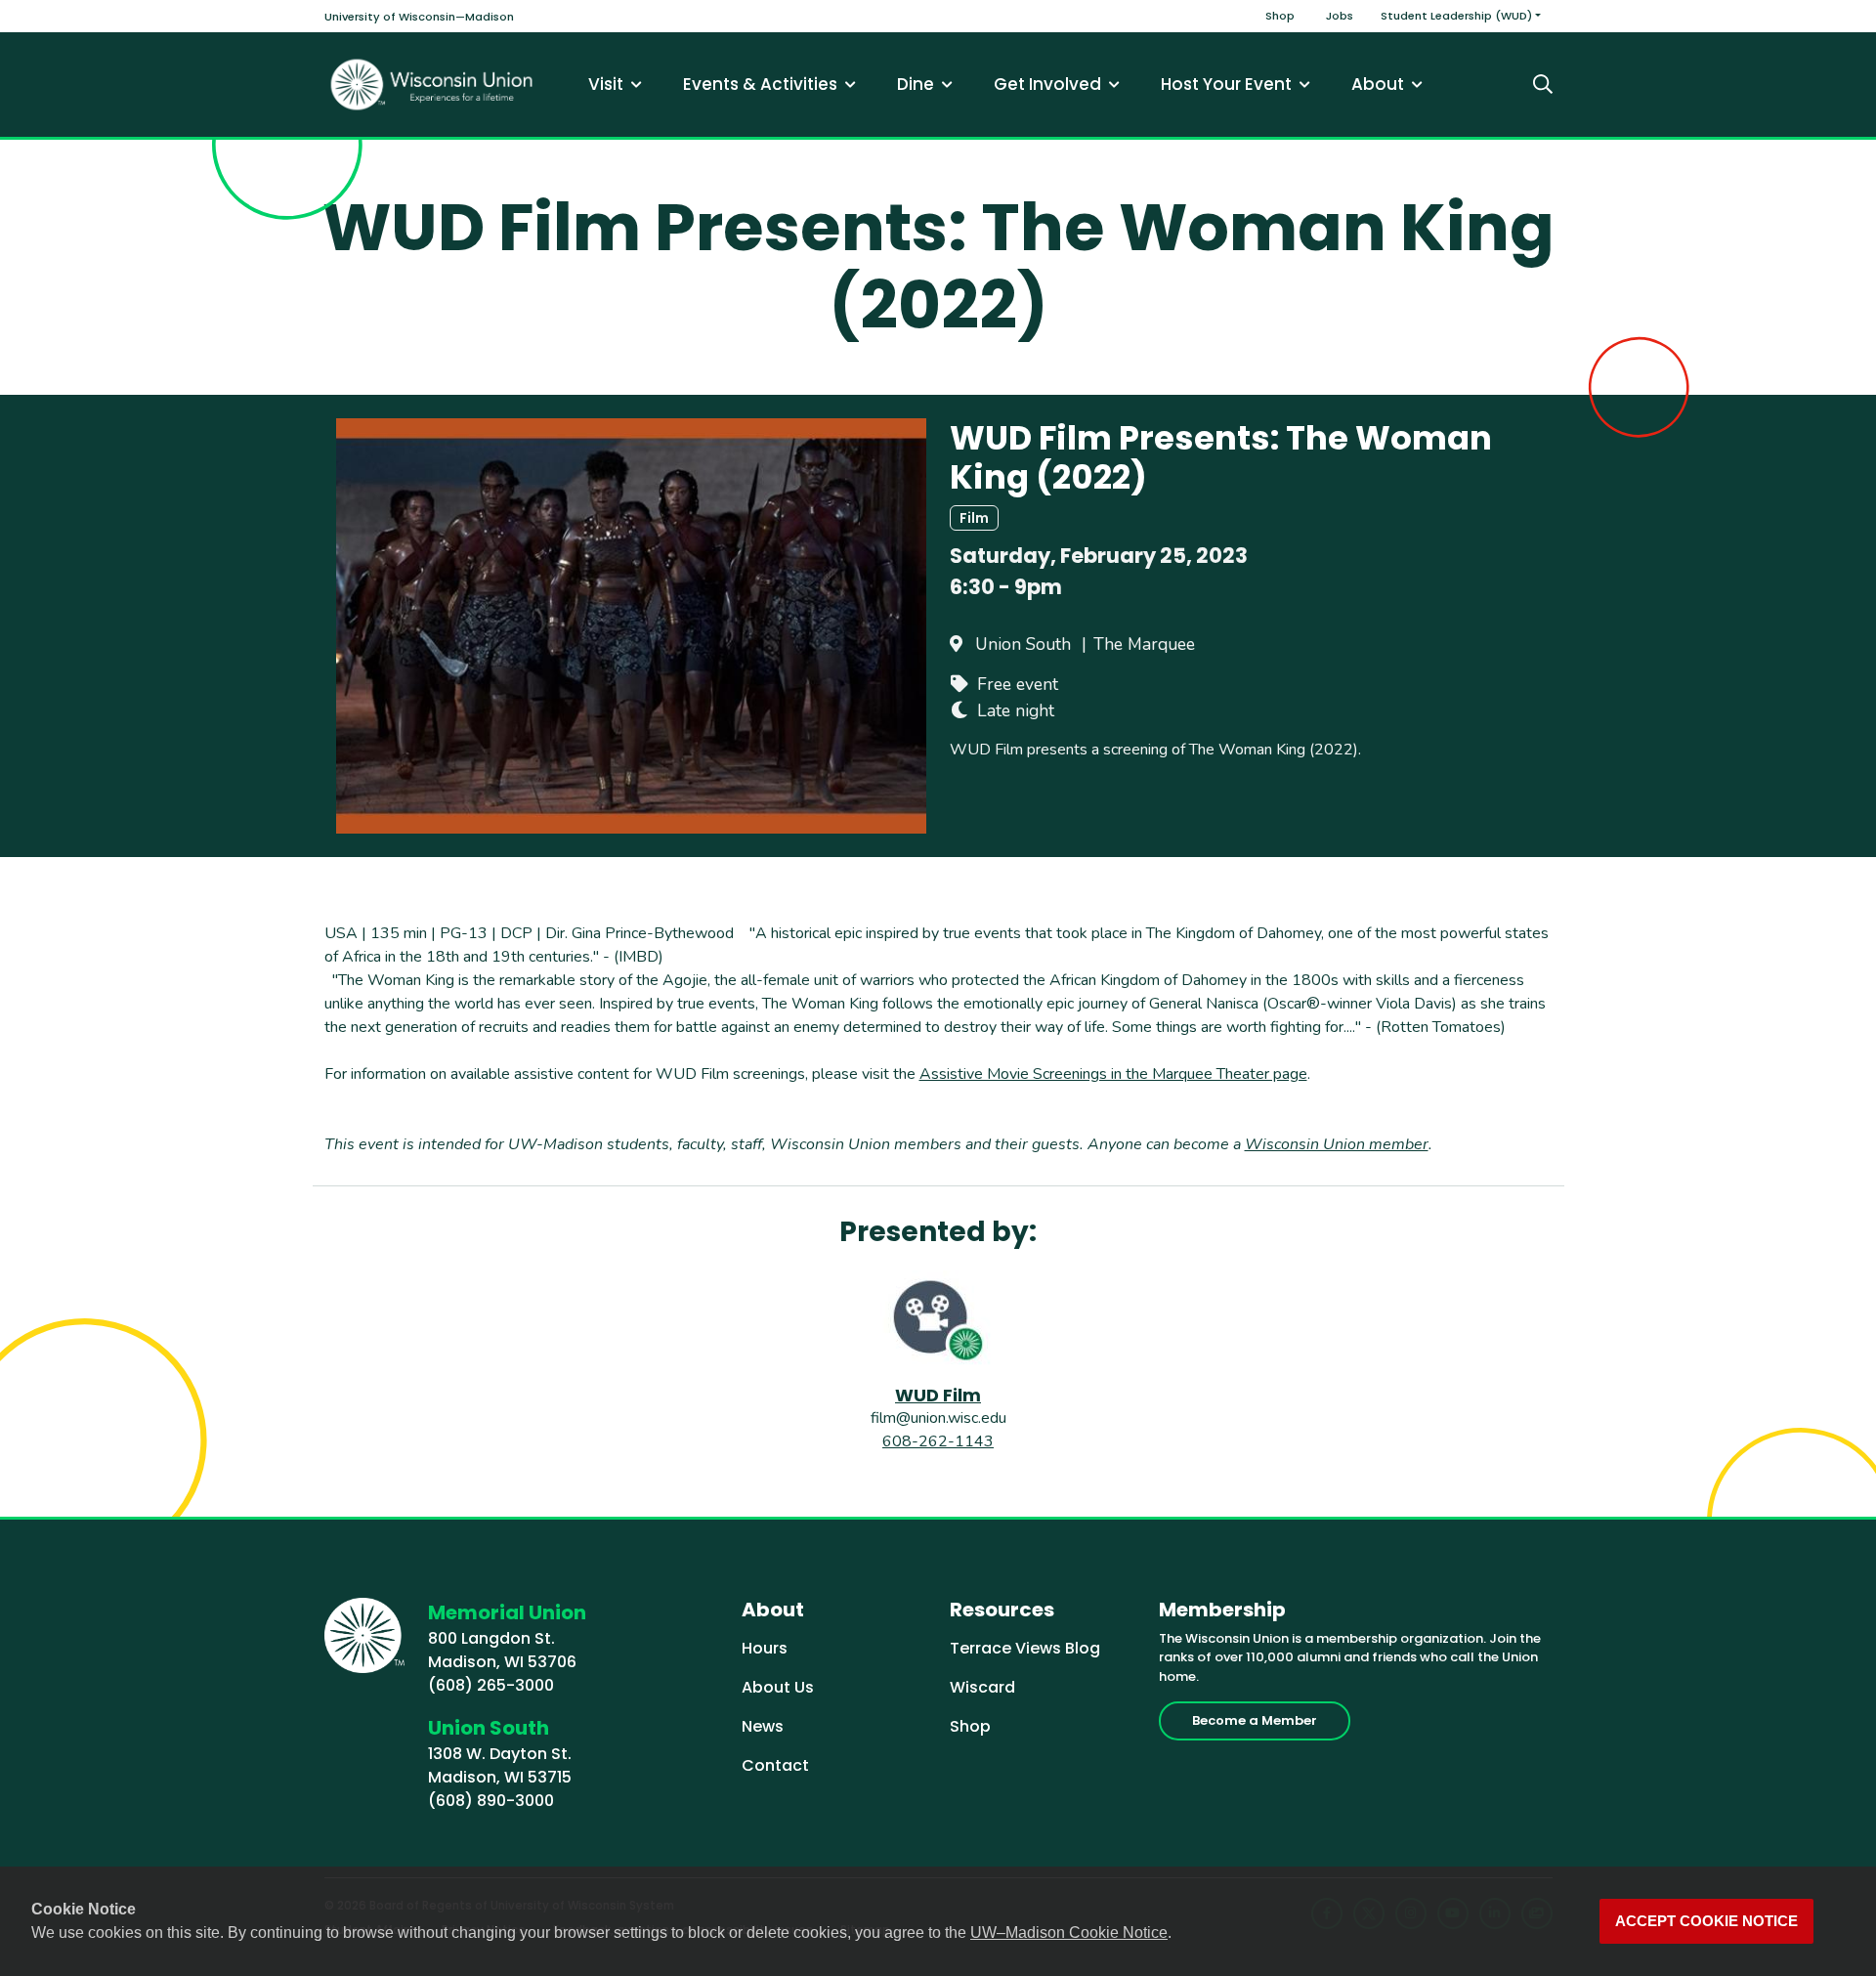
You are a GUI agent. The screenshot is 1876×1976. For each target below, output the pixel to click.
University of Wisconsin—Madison (419, 17)
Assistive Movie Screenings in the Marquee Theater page (1113, 1074)
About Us (778, 1687)
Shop (1280, 16)
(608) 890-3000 (491, 1801)
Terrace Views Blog (1025, 1648)
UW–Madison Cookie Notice (1069, 1933)
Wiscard (982, 1687)
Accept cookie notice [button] (1706, 1921)
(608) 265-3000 (491, 1685)
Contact (775, 1765)
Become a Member (1255, 1720)
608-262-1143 (938, 1441)
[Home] (432, 85)
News (763, 1726)
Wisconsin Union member (1337, 1144)
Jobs (1340, 16)
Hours (765, 1648)
